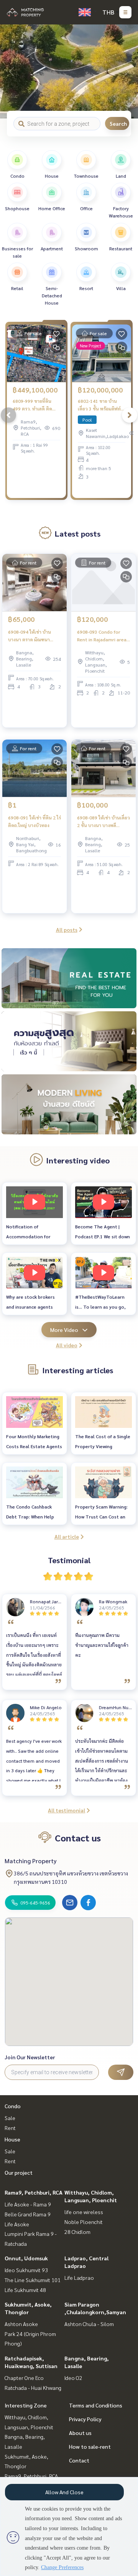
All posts (67, 930)
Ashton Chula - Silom (89, 2324)
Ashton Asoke (21, 2324)
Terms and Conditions (96, 2405)
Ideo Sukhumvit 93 (26, 2270)
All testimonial (67, 1810)
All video (67, 1345)
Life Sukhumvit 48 (25, 2290)
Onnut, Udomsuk (26, 2258)
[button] (127, 71)
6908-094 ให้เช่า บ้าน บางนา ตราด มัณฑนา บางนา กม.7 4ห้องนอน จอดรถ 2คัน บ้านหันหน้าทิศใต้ (32, 636)
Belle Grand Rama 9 (28, 2214)
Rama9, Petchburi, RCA (34, 2192)
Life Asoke (17, 2224)
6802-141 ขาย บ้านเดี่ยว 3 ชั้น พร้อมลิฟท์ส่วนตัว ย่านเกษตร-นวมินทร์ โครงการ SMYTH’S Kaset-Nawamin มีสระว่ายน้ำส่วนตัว (102, 405)
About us (80, 2433)
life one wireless (84, 2212)
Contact (79, 2460)
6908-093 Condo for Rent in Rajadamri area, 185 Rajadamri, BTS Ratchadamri (103, 636)
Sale (10, 2118)
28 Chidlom (77, 2232)
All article (67, 1536)
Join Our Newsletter (30, 2057)
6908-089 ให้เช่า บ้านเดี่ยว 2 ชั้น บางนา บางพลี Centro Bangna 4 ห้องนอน (103, 822)
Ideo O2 (73, 2378)
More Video (64, 1330)
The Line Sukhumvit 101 (33, 2280)
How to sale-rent (90, 2446)
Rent (10, 2128)
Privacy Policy (85, 2419)
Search (118, 123)
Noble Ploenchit (84, 2222)
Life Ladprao (79, 2278)
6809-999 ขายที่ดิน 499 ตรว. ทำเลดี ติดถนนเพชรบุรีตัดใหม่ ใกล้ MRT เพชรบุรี (36, 405)
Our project (19, 2172)
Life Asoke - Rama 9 (28, 2204)
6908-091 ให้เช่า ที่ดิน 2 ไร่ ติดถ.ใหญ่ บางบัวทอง (34, 821)
